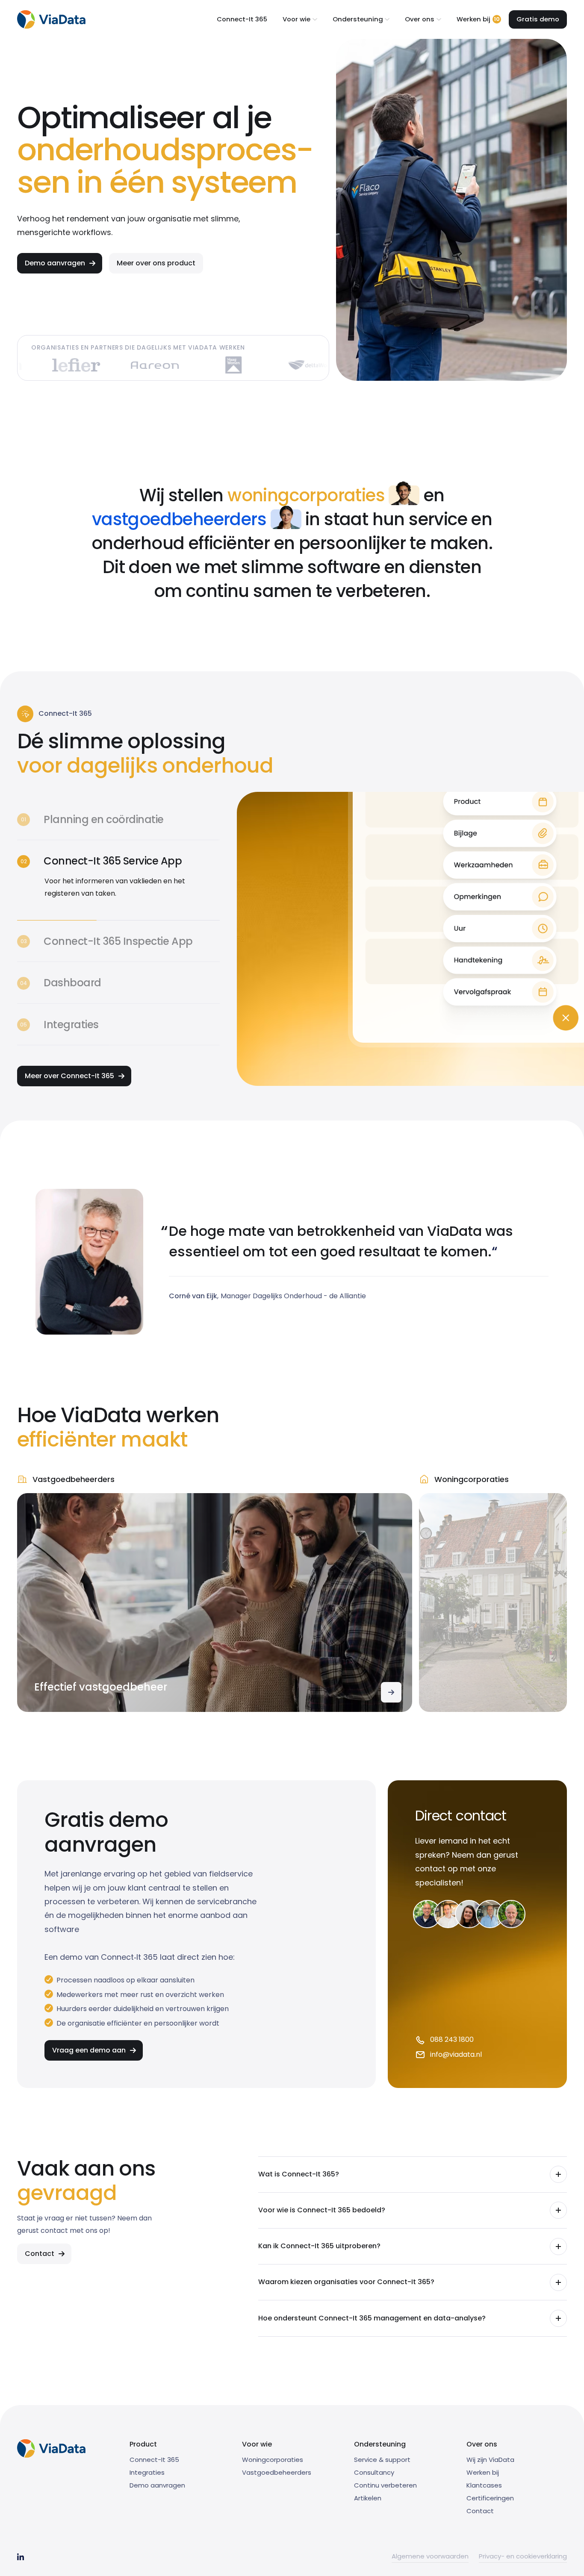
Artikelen (368, 2498)
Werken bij (483, 2472)
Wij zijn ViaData (490, 2460)
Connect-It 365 (242, 19)
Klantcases (484, 2485)
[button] (300, 19)
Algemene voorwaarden (430, 2556)
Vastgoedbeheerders (277, 2472)
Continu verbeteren (385, 2485)
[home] (51, 19)
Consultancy (374, 2472)
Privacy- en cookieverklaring (523, 2556)
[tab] (118, 820)
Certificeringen (490, 2498)
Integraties (147, 2472)
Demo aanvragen (157, 2485)
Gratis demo (538, 19)
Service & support (382, 2460)
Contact (480, 2511)
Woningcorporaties (273, 2460)
